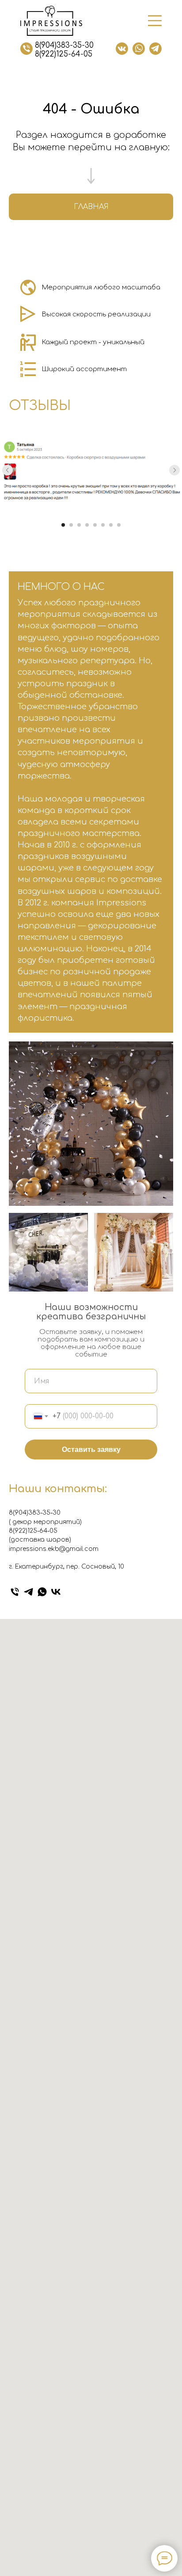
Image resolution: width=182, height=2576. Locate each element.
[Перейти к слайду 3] (79, 525)
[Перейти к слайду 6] (103, 525)
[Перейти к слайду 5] (95, 525)
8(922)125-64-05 (64, 54)
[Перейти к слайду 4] (87, 525)
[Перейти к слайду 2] (71, 525)
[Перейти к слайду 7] (111, 525)
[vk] (56, 1592)
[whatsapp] (42, 1592)
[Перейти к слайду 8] (119, 525)
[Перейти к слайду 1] (63, 525)
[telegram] (28, 1592)
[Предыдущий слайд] (8, 470)
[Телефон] (15, 1592)
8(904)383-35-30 (64, 45)
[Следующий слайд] (174, 470)
